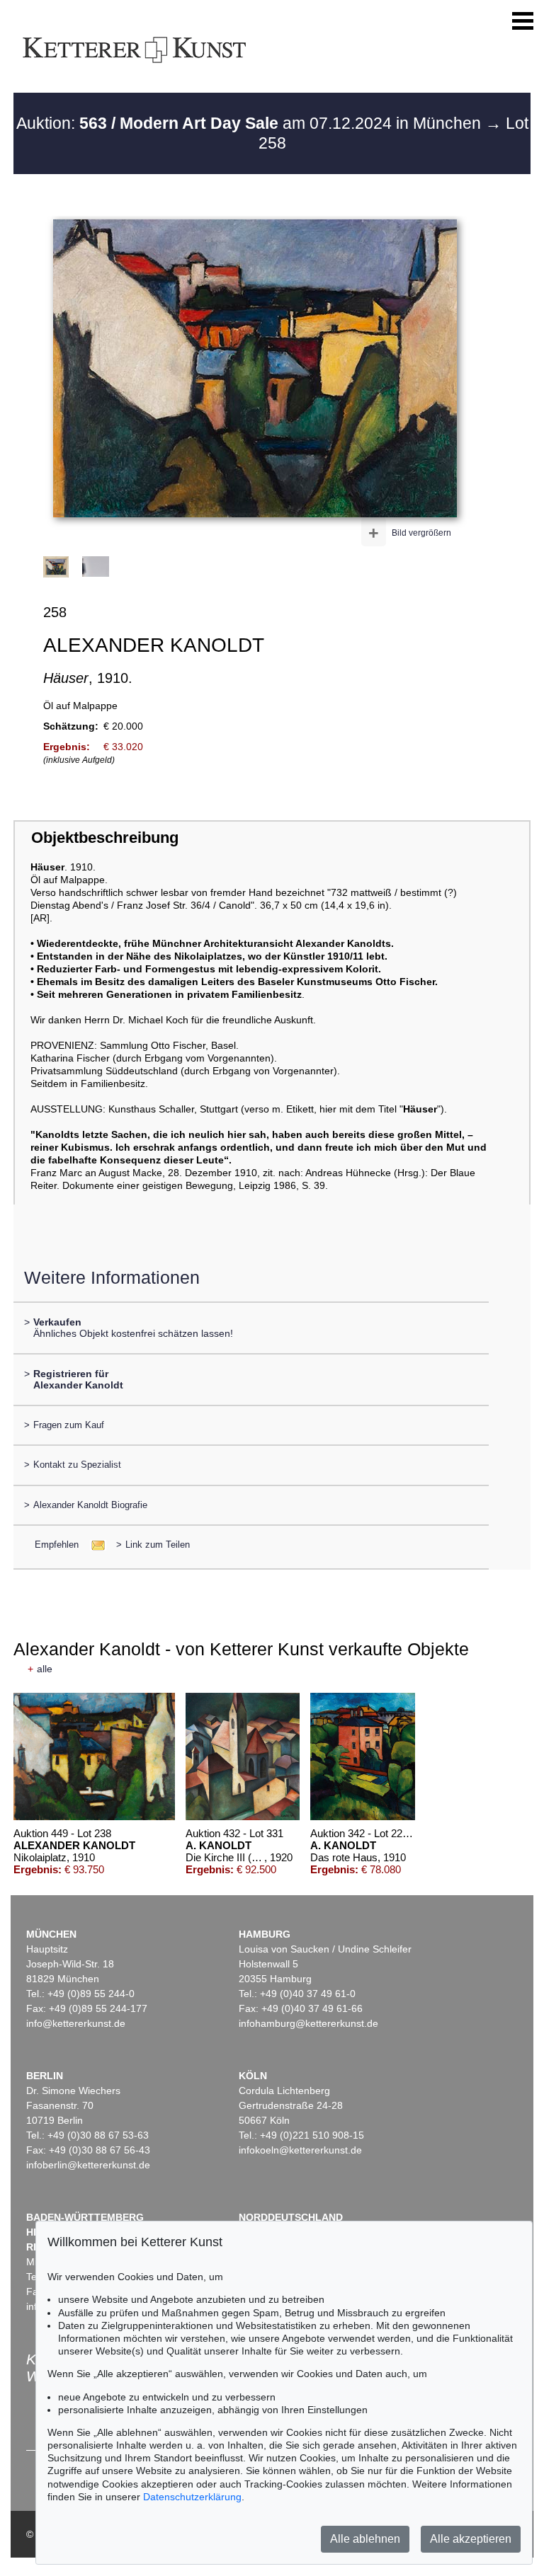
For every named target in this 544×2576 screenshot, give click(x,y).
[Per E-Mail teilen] (94, 1545)
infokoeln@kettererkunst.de (300, 2150)
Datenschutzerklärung (192, 2497)
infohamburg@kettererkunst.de (308, 2023)
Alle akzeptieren (471, 2539)
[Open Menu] (523, 21)
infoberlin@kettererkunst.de (88, 2165)
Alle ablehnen (365, 2539)
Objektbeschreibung (105, 838)
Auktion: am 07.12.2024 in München (251, 123)
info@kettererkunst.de (76, 2023)
